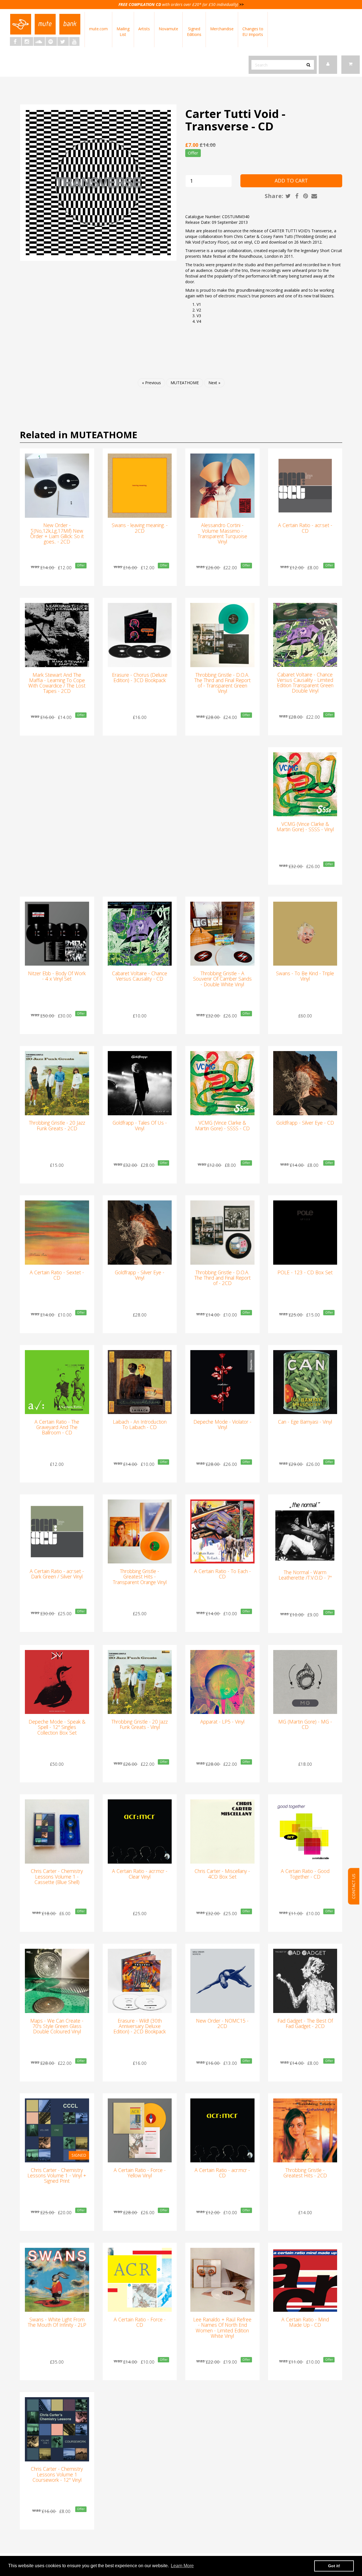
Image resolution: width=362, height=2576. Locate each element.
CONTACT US (354, 1886)
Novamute (168, 29)
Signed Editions (194, 32)
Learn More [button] (182, 2566)
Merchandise (222, 29)
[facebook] (16, 41)
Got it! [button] (334, 2566)
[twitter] (63, 41)
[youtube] (74, 41)
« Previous (151, 383)
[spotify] (51, 41)
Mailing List (123, 32)
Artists (144, 29)
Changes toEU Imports (253, 32)
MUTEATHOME (185, 383)
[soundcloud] (39, 41)
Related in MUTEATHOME (78, 435)
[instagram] (27, 41)
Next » (214, 383)
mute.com (98, 29)
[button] (351, 65)
